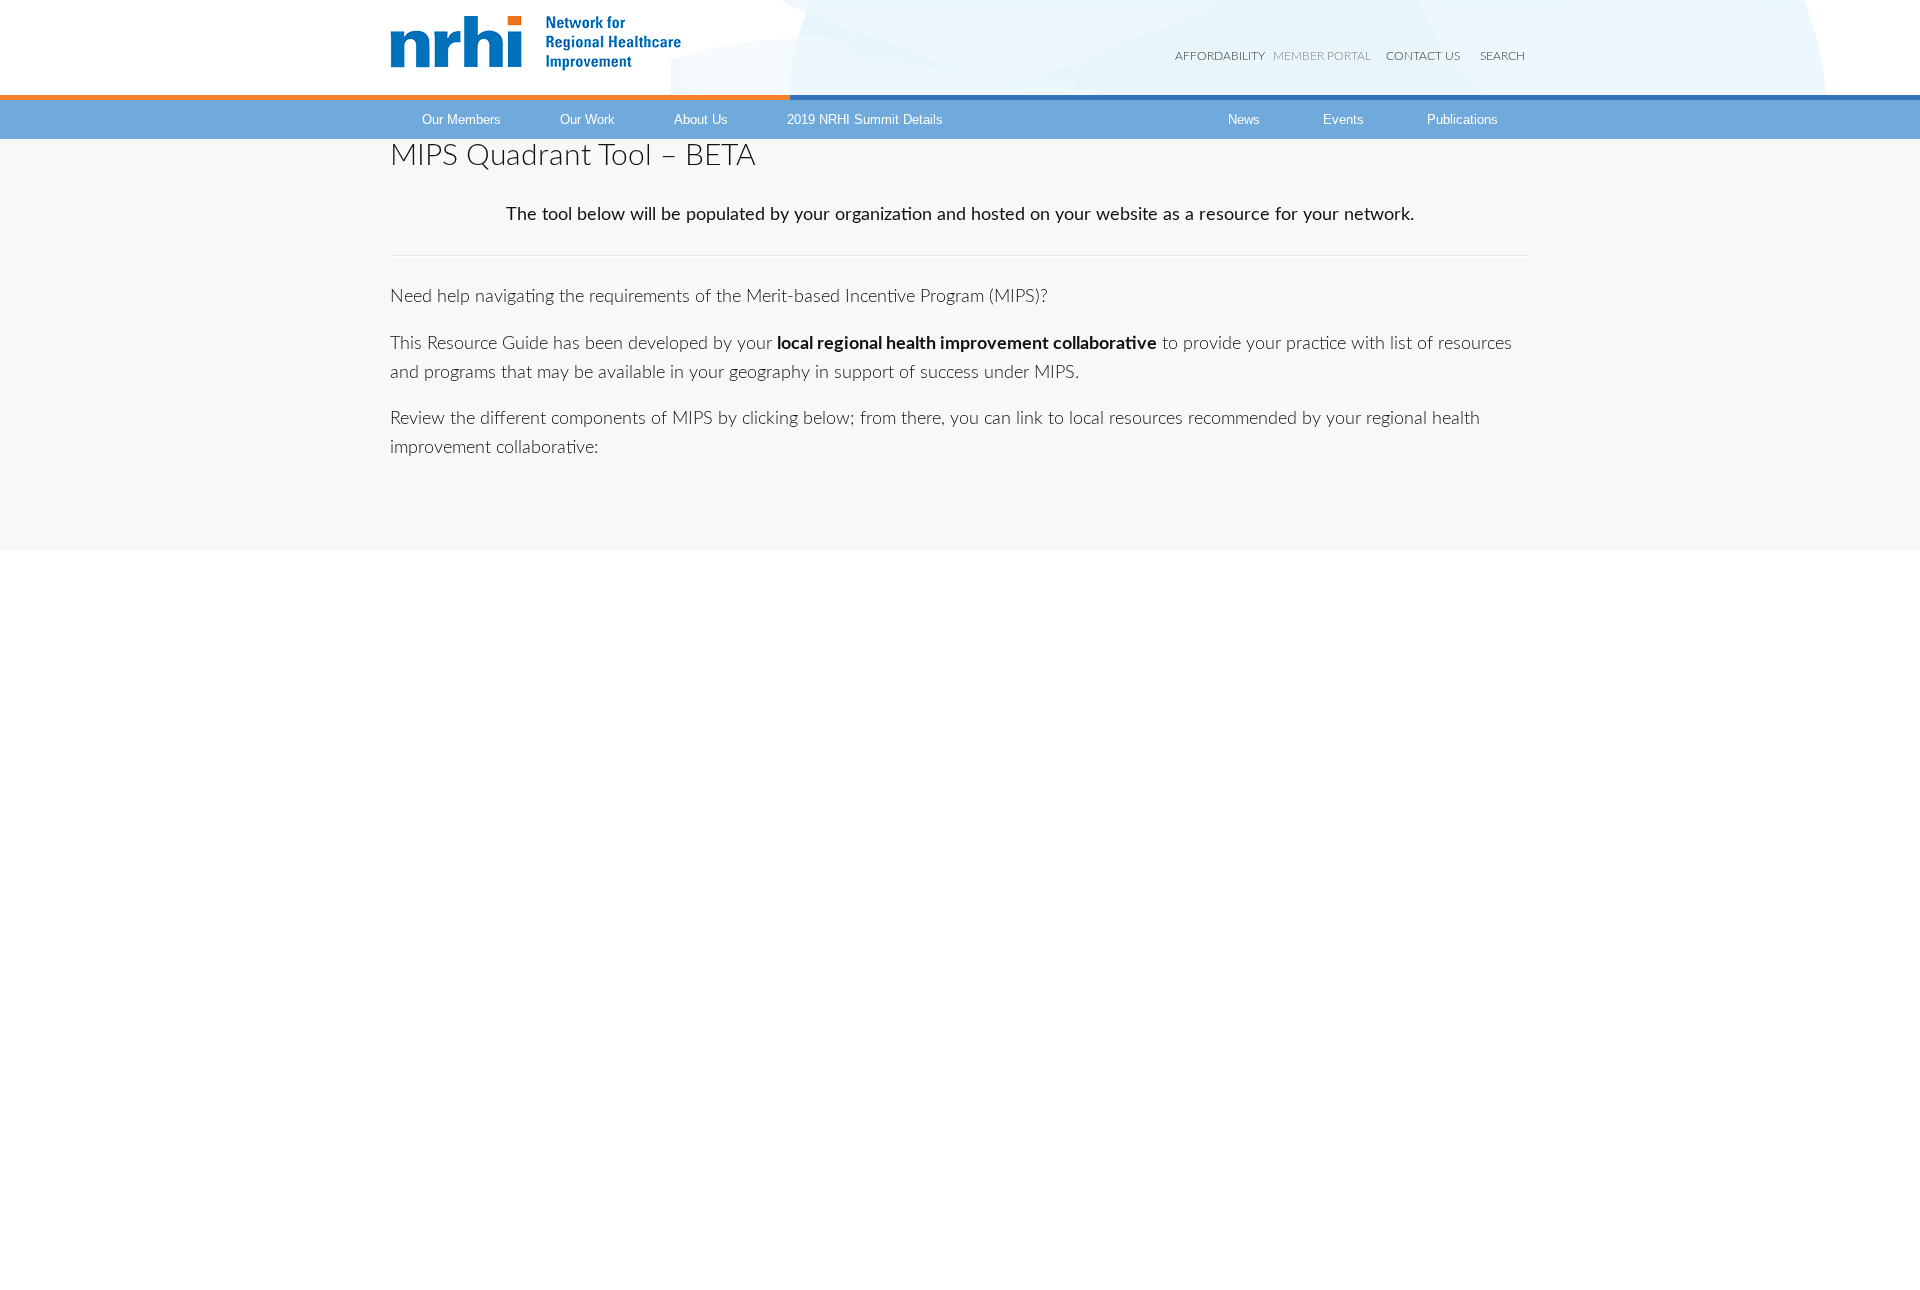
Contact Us (1423, 56)
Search (1502, 56)
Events (1343, 119)
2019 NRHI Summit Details (865, 119)
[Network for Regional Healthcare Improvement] (536, 70)
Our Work (587, 119)
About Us (701, 119)
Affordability (1220, 56)
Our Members (461, 119)
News (1244, 119)
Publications (1462, 119)
